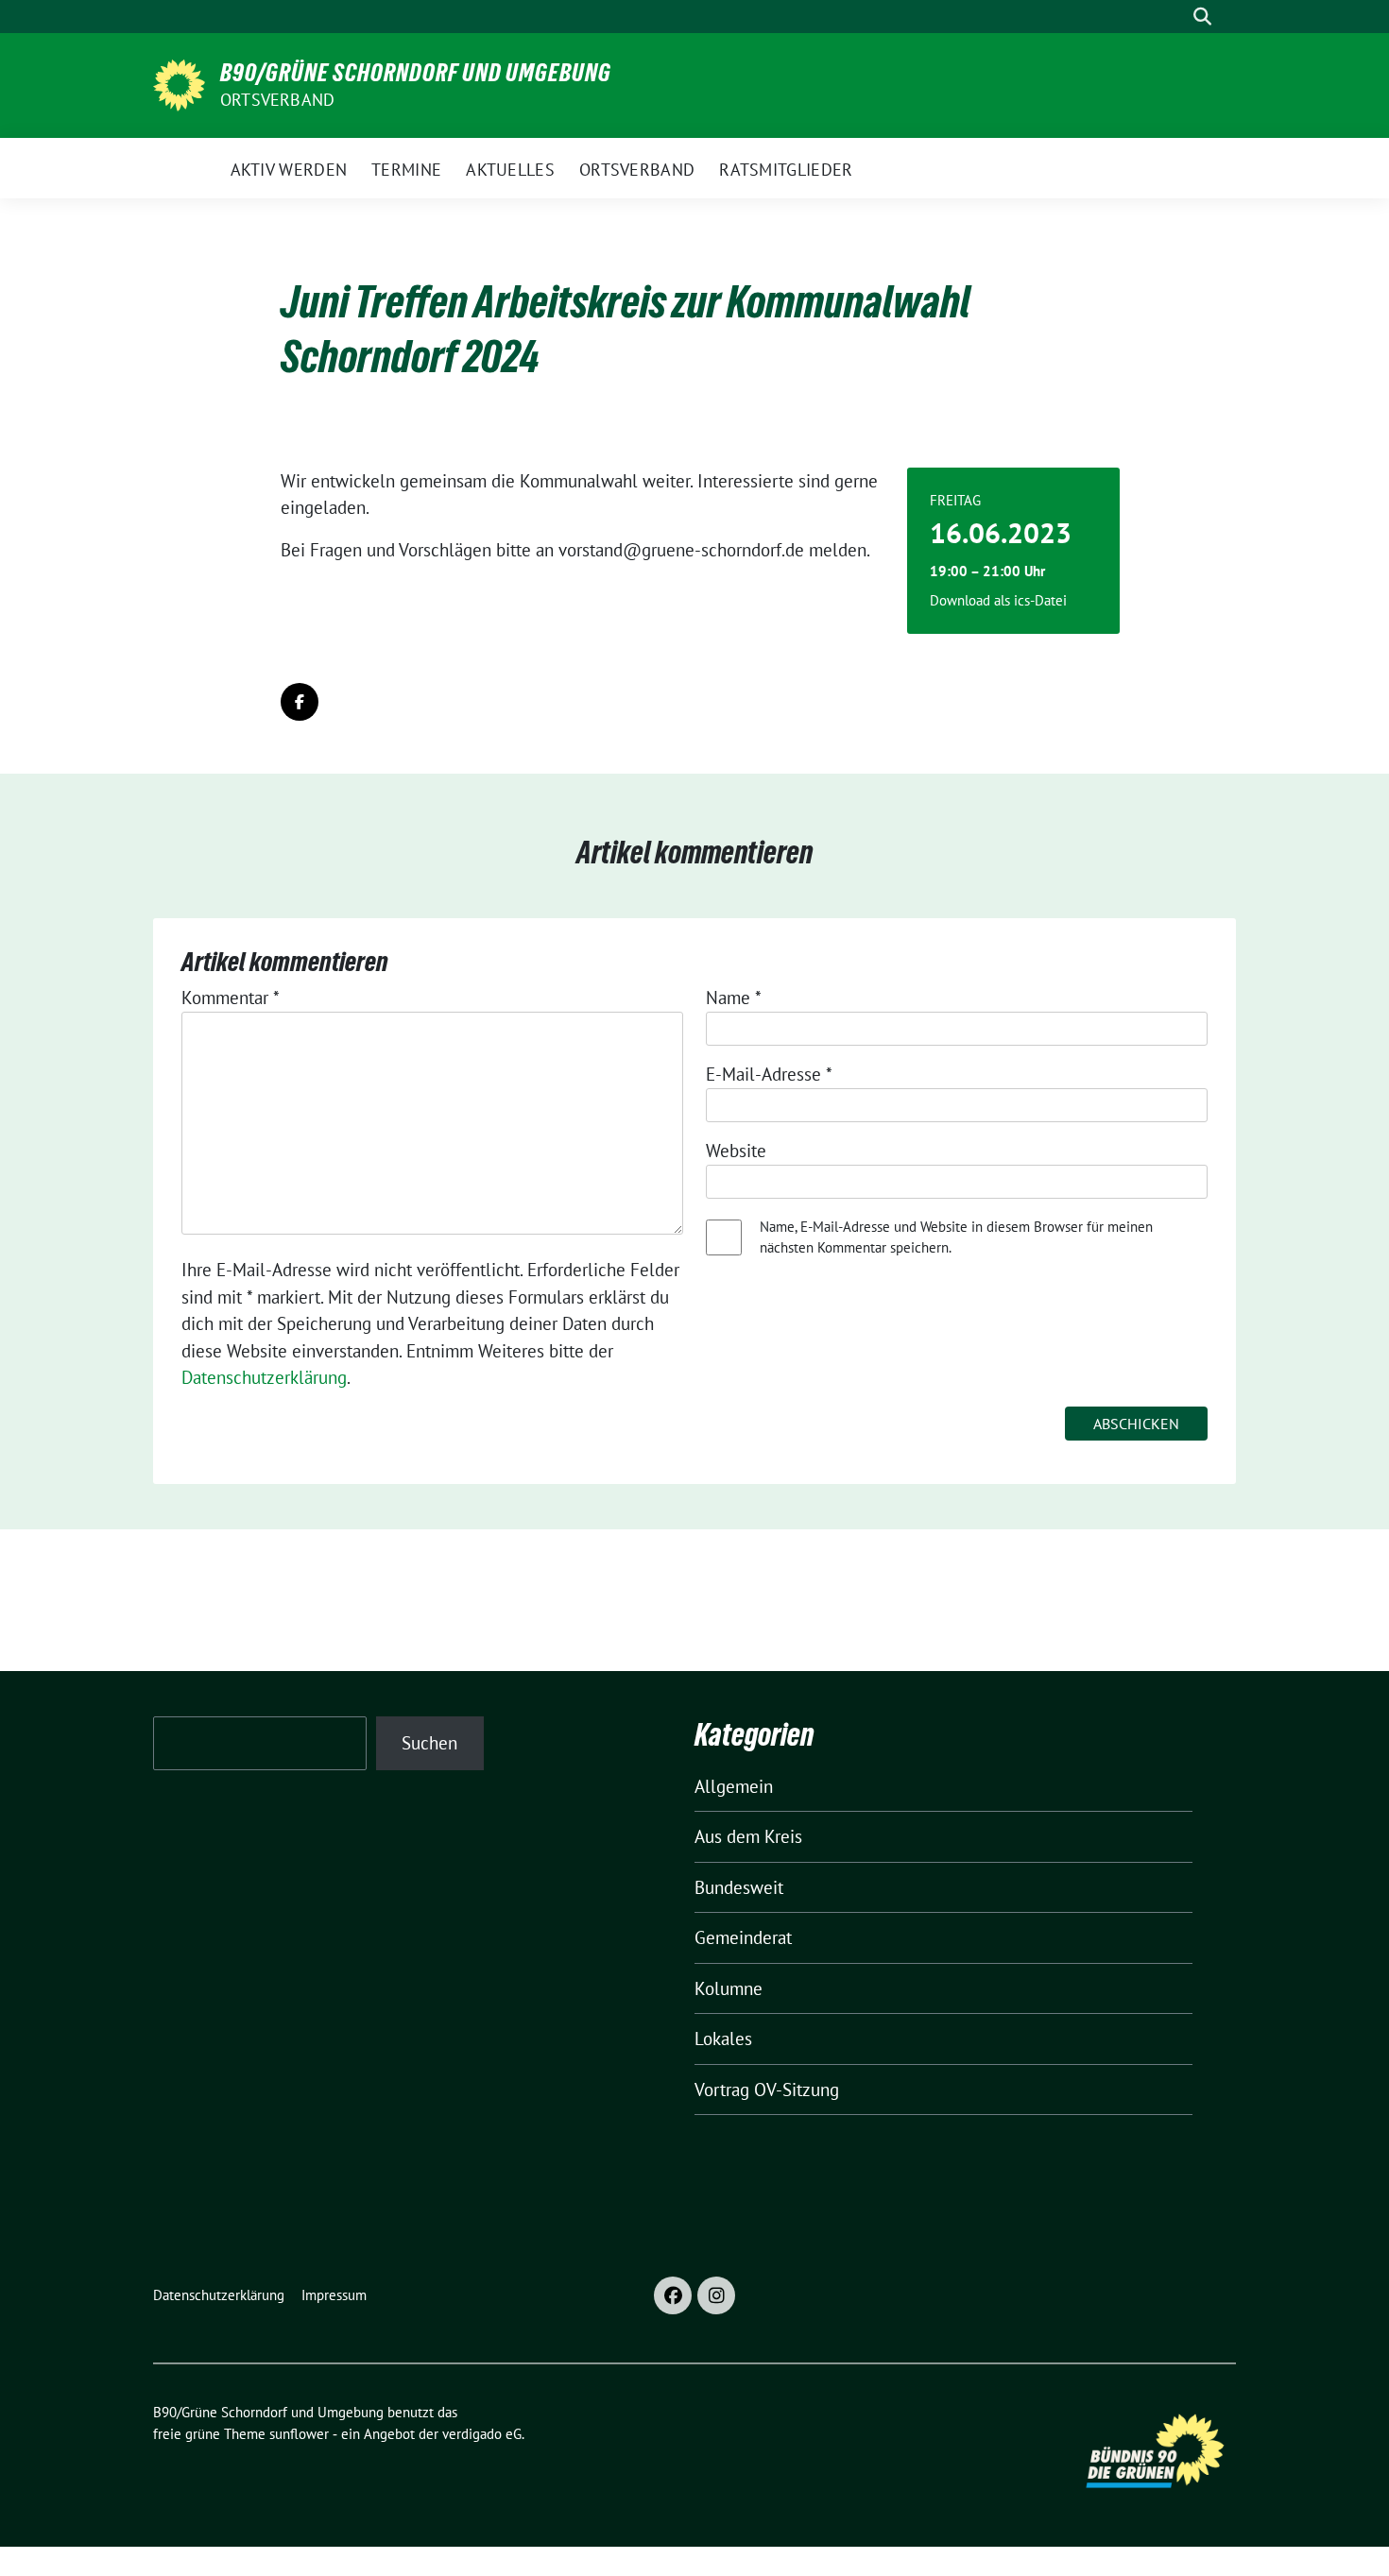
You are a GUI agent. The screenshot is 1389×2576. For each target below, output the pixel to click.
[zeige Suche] (1202, 17)
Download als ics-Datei (998, 600)
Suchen (429, 1743)
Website (736, 1151)
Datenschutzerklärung (264, 1377)
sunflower (299, 2434)
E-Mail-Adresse (769, 1074)
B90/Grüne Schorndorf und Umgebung (416, 73)
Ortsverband (277, 100)
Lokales (723, 2039)
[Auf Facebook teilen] (300, 702)
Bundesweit (739, 1887)
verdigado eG (482, 2434)
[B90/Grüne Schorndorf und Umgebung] (179, 83)
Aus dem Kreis (748, 1836)
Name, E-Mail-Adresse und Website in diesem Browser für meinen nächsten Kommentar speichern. (956, 1237)
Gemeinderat (743, 1937)
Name (734, 998)
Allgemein (734, 1786)
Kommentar (231, 998)
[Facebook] (673, 2295)
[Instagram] (716, 2295)
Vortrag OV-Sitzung (767, 2090)
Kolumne (729, 1988)
